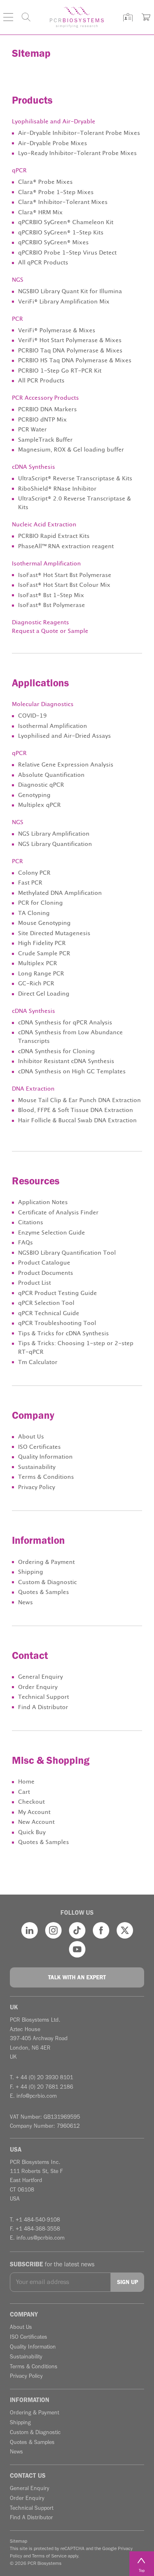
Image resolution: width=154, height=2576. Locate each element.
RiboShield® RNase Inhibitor (57, 489)
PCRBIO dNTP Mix (43, 420)
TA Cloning (34, 913)
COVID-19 (32, 716)
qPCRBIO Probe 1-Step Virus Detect (67, 253)
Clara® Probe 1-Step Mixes (56, 192)
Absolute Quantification (51, 775)
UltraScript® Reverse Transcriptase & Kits (75, 479)
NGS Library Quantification (55, 844)
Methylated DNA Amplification (60, 893)
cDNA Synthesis (33, 467)
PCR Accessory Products (45, 398)
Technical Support (44, 1697)
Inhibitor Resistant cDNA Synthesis (66, 1061)
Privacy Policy (37, 1487)
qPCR (19, 171)
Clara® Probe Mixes (45, 182)
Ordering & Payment (46, 1562)
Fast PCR (30, 883)
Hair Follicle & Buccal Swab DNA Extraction (77, 1121)
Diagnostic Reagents (40, 623)
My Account (34, 1812)
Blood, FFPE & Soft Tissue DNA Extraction (76, 1110)
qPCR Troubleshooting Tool (57, 1323)
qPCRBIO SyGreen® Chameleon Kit (66, 222)
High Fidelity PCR (42, 943)
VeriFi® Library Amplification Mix (64, 302)
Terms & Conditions (46, 1477)
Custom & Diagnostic (47, 1582)
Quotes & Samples (44, 1592)
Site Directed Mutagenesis (54, 934)
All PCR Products (41, 381)
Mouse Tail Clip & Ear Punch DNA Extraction (79, 1100)
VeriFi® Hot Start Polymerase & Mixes (70, 341)
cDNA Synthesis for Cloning (56, 1052)
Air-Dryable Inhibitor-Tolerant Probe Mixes (79, 133)
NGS (18, 280)
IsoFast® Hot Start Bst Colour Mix (64, 585)
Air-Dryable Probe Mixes (53, 144)
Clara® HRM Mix (40, 213)
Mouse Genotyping (44, 923)
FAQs (25, 1243)
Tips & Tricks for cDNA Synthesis (63, 1334)
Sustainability (37, 1467)
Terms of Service (49, 2556)
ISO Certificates (39, 1447)
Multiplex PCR (38, 964)
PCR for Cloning (40, 903)
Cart (24, 1792)
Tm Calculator (38, 1362)
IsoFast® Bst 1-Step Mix (51, 595)
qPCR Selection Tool (46, 1303)
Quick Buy (32, 1832)
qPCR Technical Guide (49, 1313)
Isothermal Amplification (46, 564)
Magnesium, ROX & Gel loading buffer (71, 450)
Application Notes (43, 1202)
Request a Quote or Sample (50, 631)
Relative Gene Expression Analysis (66, 765)
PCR (17, 319)
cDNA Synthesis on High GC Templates (72, 1072)
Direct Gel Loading (44, 994)
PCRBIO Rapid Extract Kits (54, 536)
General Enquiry (40, 1677)
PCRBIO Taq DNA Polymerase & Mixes (70, 351)
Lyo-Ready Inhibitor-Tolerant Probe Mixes (77, 153)
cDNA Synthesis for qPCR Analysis (65, 1023)
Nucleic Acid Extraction (44, 525)
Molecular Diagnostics (43, 704)
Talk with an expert (77, 1977)
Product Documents (46, 1273)
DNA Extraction (33, 1089)
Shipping (31, 1572)
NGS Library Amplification (54, 834)
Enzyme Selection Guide (52, 1233)
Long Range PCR (41, 974)
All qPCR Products (43, 263)
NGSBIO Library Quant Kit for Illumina (70, 292)
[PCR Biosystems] (77, 17)
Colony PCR (34, 873)
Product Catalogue (44, 1263)
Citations (31, 1223)
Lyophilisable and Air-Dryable (54, 122)
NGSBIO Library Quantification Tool (67, 1253)
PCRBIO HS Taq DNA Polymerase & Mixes (75, 361)
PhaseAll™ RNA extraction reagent (66, 547)
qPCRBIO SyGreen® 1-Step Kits (61, 233)
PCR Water (32, 430)
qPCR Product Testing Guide (57, 1293)
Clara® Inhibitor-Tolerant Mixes (63, 202)
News (25, 1603)
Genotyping (34, 795)
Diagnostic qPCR (41, 785)
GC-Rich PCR (36, 984)
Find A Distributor (43, 1707)
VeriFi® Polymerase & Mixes (57, 331)
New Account (36, 1822)
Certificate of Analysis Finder (58, 1213)
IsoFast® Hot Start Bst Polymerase (65, 575)
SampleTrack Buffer (45, 440)
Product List (34, 1283)
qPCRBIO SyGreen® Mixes (53, 243)
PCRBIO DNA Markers (47, 410)
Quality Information (45, 1457)
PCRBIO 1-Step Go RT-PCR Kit (60, 371)
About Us (31, 1437)
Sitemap (18, 2541)
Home (26, 1782)
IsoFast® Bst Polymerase (52, 605)
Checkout (31, 1802)
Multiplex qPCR (39, 805)
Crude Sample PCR (44, 954)
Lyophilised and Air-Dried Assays (64, 736)
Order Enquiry (38, 1687)
